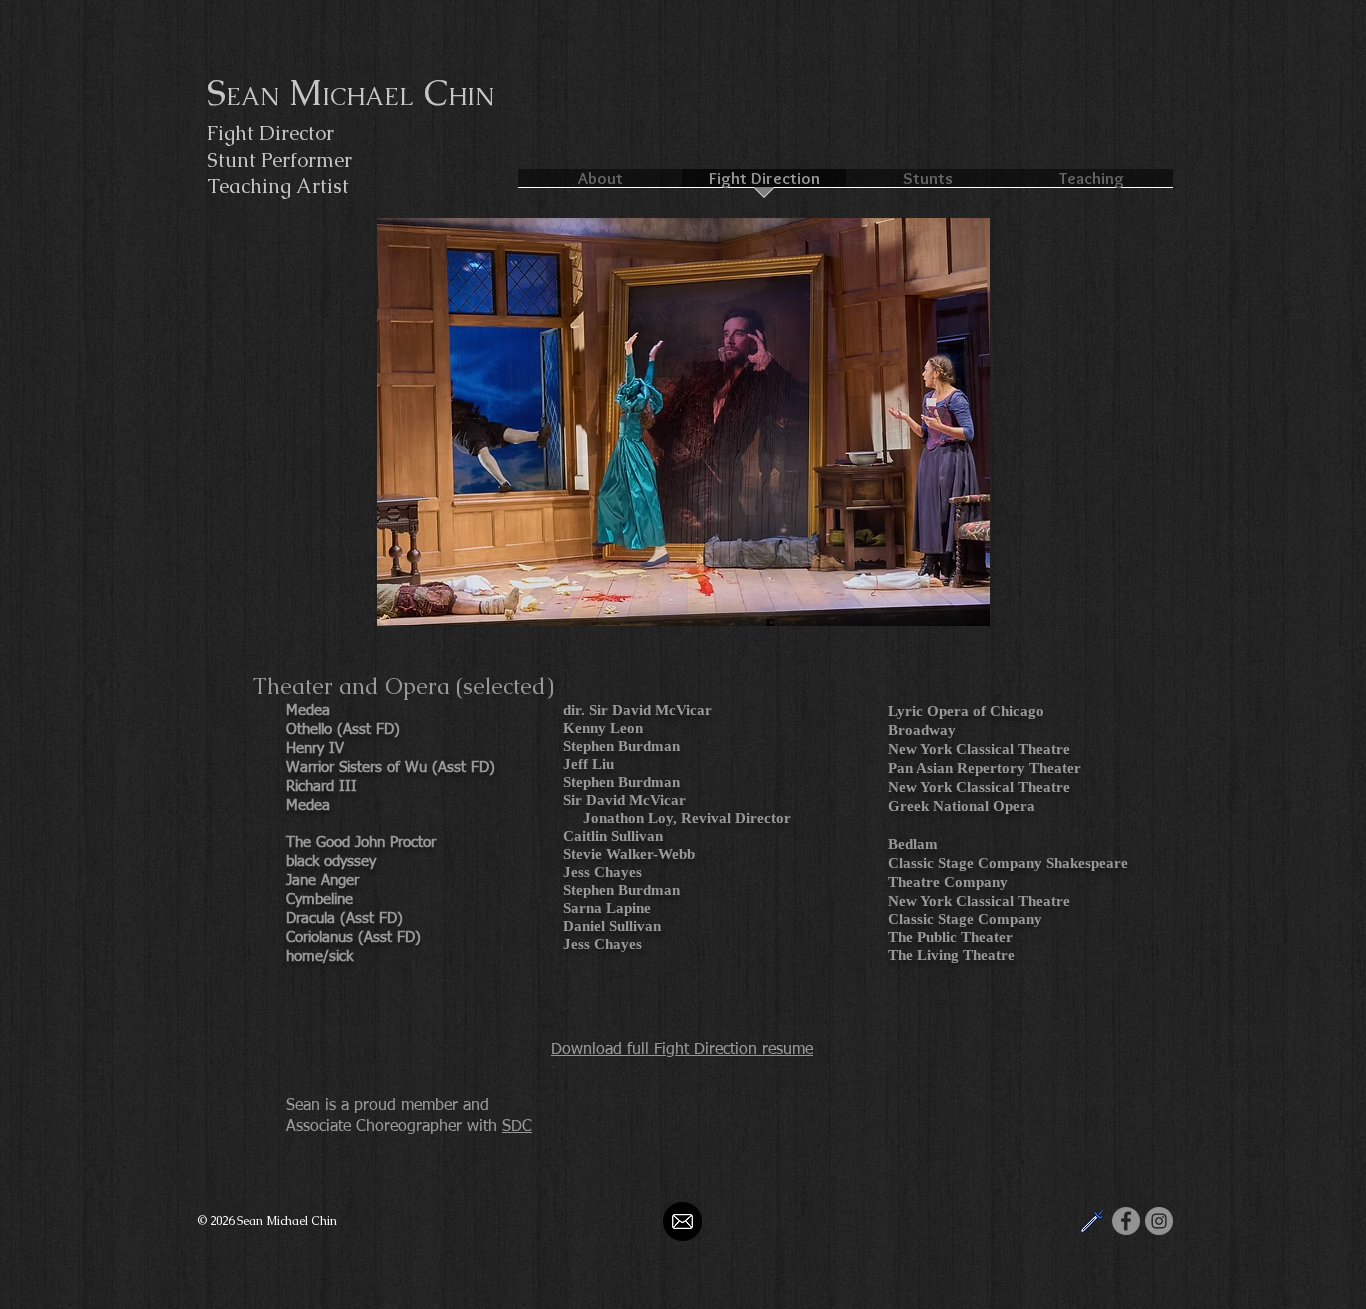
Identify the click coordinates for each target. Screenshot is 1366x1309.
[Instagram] (1159, 1221)
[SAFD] (1093, 1221)
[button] (683, 422)
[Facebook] (1126, 1221)
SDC (517, 1127)
